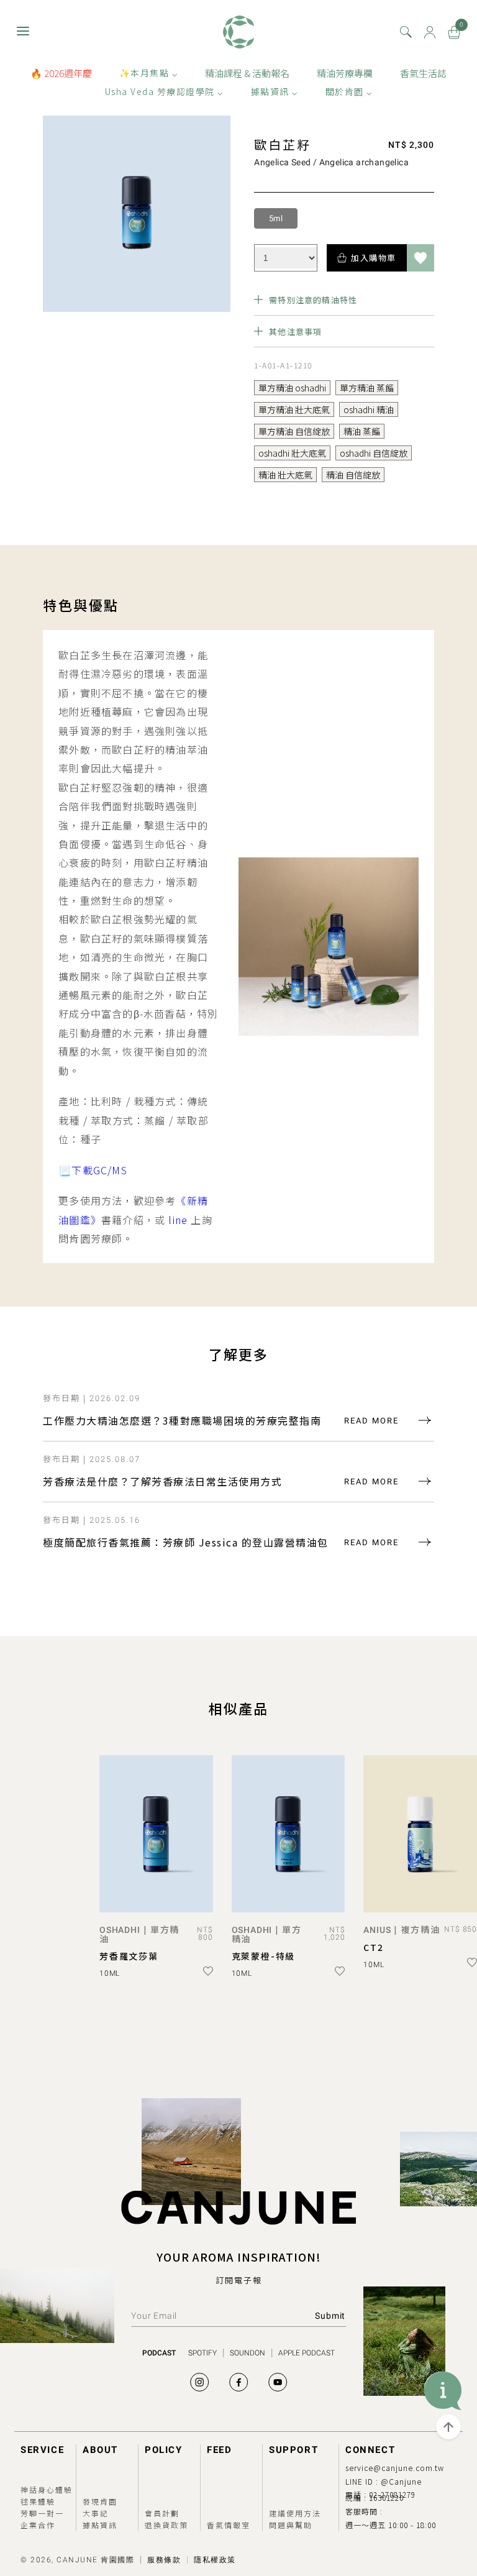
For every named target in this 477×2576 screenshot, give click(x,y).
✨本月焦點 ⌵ (149, 73)
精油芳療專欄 (345, 73)
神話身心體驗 (47, 2489)
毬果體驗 (38, 2501)
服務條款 (164, 2560)
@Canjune (401, 2481)
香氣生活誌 (423, 73)
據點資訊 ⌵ (275, 91)
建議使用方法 (295, 2513)
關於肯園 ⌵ (349, 91)
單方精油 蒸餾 (367, 388)
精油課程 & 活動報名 (247, 73)
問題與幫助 (291, 2525)
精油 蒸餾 (362, 431)
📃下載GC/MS (93, 1170)
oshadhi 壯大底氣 (292, 453)
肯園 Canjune (238, 32)
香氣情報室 (229, 2525)
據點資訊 (100, 2525)
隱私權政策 (215, 2560)
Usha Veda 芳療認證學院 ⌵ (164, 91)
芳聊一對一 (42, 2513)
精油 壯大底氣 (285, 475)
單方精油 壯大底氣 (294, 409)
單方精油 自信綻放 (294, 431)
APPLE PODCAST (307, 2353)
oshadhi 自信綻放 (374, 453)
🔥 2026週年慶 (61, 73)
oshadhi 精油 (369, 409)
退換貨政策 (166, 2525)
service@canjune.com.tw (395, 2468)
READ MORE (371, 1421)
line (178, 1220)
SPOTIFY (202, 2353)
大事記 (96, 2513)
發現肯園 (100, 2501)
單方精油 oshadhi (292, 388)
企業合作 (38, 2525)
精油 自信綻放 (353, 475)
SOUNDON (248, 2353)
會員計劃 (162, 2513)
